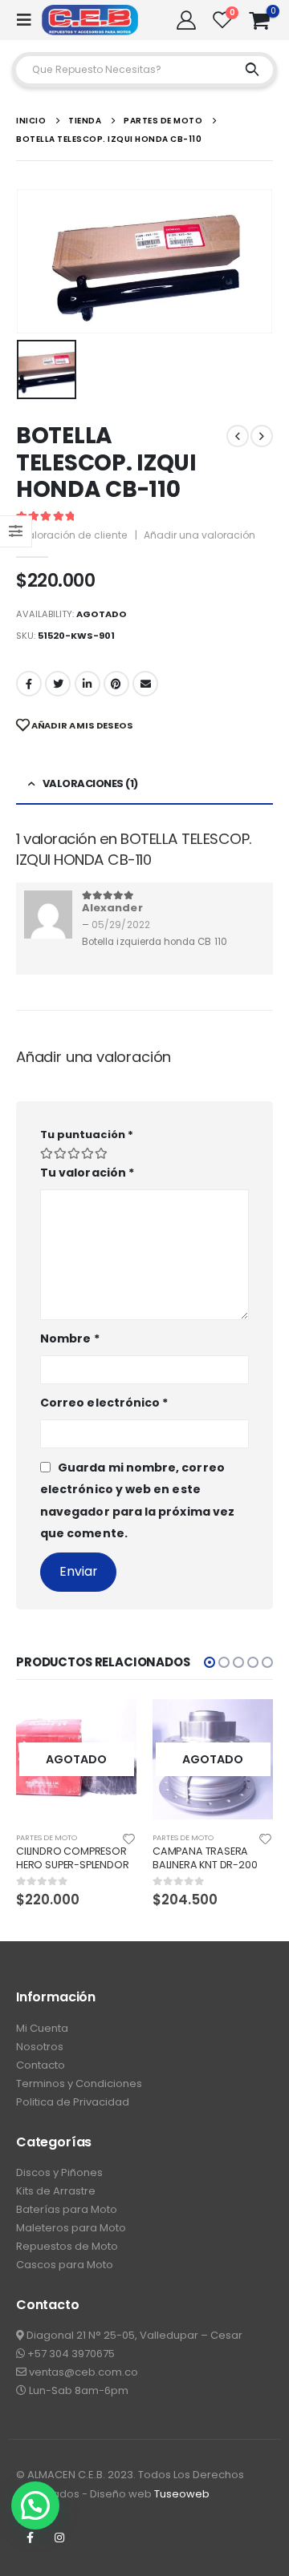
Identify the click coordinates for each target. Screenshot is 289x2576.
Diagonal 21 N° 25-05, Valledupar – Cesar (133, 2335)
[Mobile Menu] (29, 20)
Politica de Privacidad (73, 2102)
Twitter (58, 684)
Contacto (41, 2065)
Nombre (70, 1338)
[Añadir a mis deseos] (129, 1838)
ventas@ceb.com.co (82, 2372)
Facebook (29, 684)
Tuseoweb (182, 2494)
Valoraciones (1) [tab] (90, 783)
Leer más (110, 1726)
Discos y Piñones (59, 2172)
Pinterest (116, 684)
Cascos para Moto (65, 2265)
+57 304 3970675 (70, 2354)
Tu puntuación (87, 1135)
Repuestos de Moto (67, 2246)
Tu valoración (87, 1173)
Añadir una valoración (199, 535)
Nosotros (40, 2047)
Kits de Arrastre (56, 2191)
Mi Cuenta (42, 2028)
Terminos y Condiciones (79, 2083)
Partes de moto (47, 1837)
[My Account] (185, 20)
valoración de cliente (72, 535)
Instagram (59, 2538)
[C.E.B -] (90, 20)
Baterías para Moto (67, 2209)
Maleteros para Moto (71, 2228)
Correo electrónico (104, 1403)
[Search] (252, 70)
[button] (210, 1662)
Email (145, 684)
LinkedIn (88, 684)
